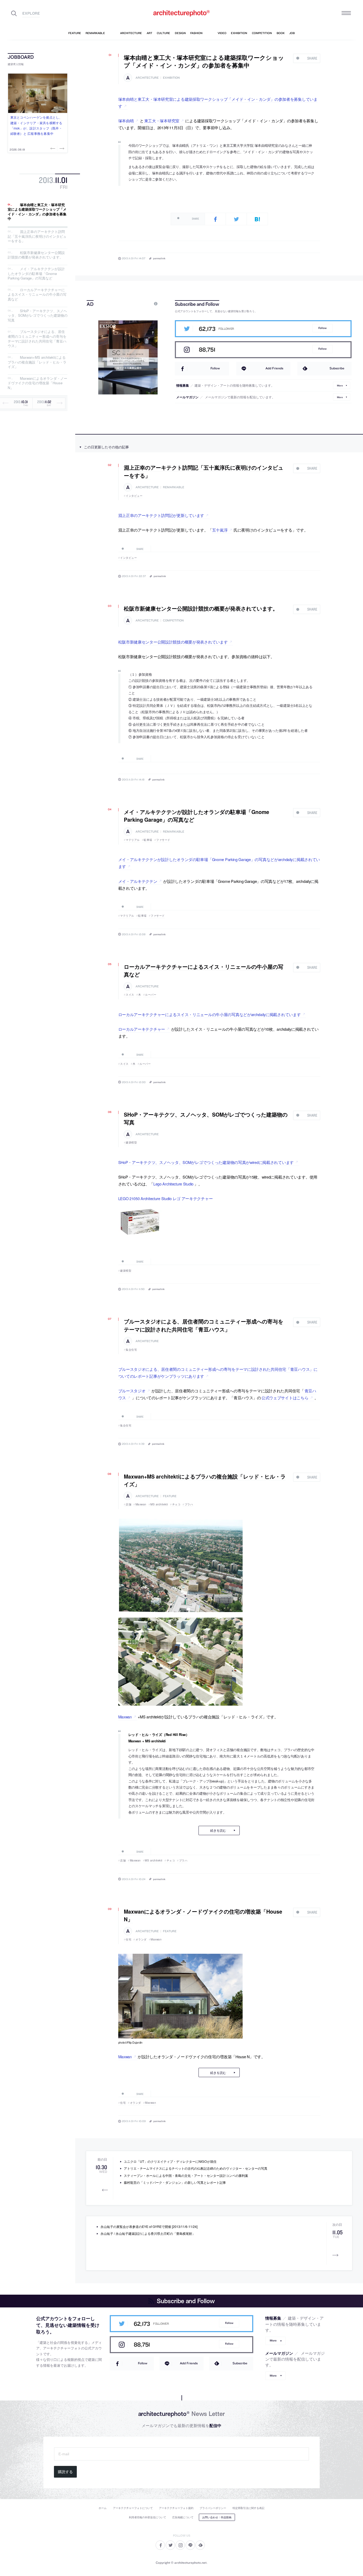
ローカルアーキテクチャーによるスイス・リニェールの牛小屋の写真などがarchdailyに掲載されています (210, 1014)
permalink (159, 258)
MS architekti (159, 1504)
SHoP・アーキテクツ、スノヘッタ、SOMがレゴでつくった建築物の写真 (38, 315)
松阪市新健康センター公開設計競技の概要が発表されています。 (36, 255)
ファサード (163, 840)
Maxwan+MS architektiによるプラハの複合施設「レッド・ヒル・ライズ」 (37, 362)
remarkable (174, 487)
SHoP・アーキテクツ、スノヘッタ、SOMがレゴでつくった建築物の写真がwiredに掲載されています (206, 1162)
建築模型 (131, 1142)
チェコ (176, 1504)
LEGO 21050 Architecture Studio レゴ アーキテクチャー (166, 1198)
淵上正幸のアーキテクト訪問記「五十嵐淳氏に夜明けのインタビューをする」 (37, 236)
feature (170, 1496)
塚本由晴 (126, 121)
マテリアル (133, 840)
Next (61, 148)
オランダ (141, 1939)
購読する (65, 2472)
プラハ (189, 1504)
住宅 (128, 1939)
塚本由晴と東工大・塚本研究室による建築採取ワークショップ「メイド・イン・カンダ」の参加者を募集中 (37, 212)
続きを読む (218, 1830)
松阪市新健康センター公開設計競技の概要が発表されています (173, 642)
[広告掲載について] (143, 304)
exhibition (171, 78)
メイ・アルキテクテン (138, 881)
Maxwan (141, 1504)
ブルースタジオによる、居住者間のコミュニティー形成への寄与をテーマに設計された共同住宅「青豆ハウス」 (37, 339)
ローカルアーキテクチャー (142, 1029)
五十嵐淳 (220, 530)
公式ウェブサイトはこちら (285, 1398)
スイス (130, 995)
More (340, 385)
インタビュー (134, 496)
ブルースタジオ (132, 1391)
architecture (147, 78)
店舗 (128, 1504)
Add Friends (274, 368)
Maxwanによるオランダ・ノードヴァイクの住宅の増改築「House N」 (37, 383)
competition (173, 621)
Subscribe (337, 368)
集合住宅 (131, 1350)
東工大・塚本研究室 (162, 121)
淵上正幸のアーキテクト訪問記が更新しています (161, 515)
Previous (53, 148)
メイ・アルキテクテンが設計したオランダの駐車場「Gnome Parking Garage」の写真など (36, 273)
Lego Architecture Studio (173, 1184)
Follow (322, 328)
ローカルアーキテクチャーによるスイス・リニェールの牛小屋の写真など (37, 294)
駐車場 (148, 840)
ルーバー (151, 995)
